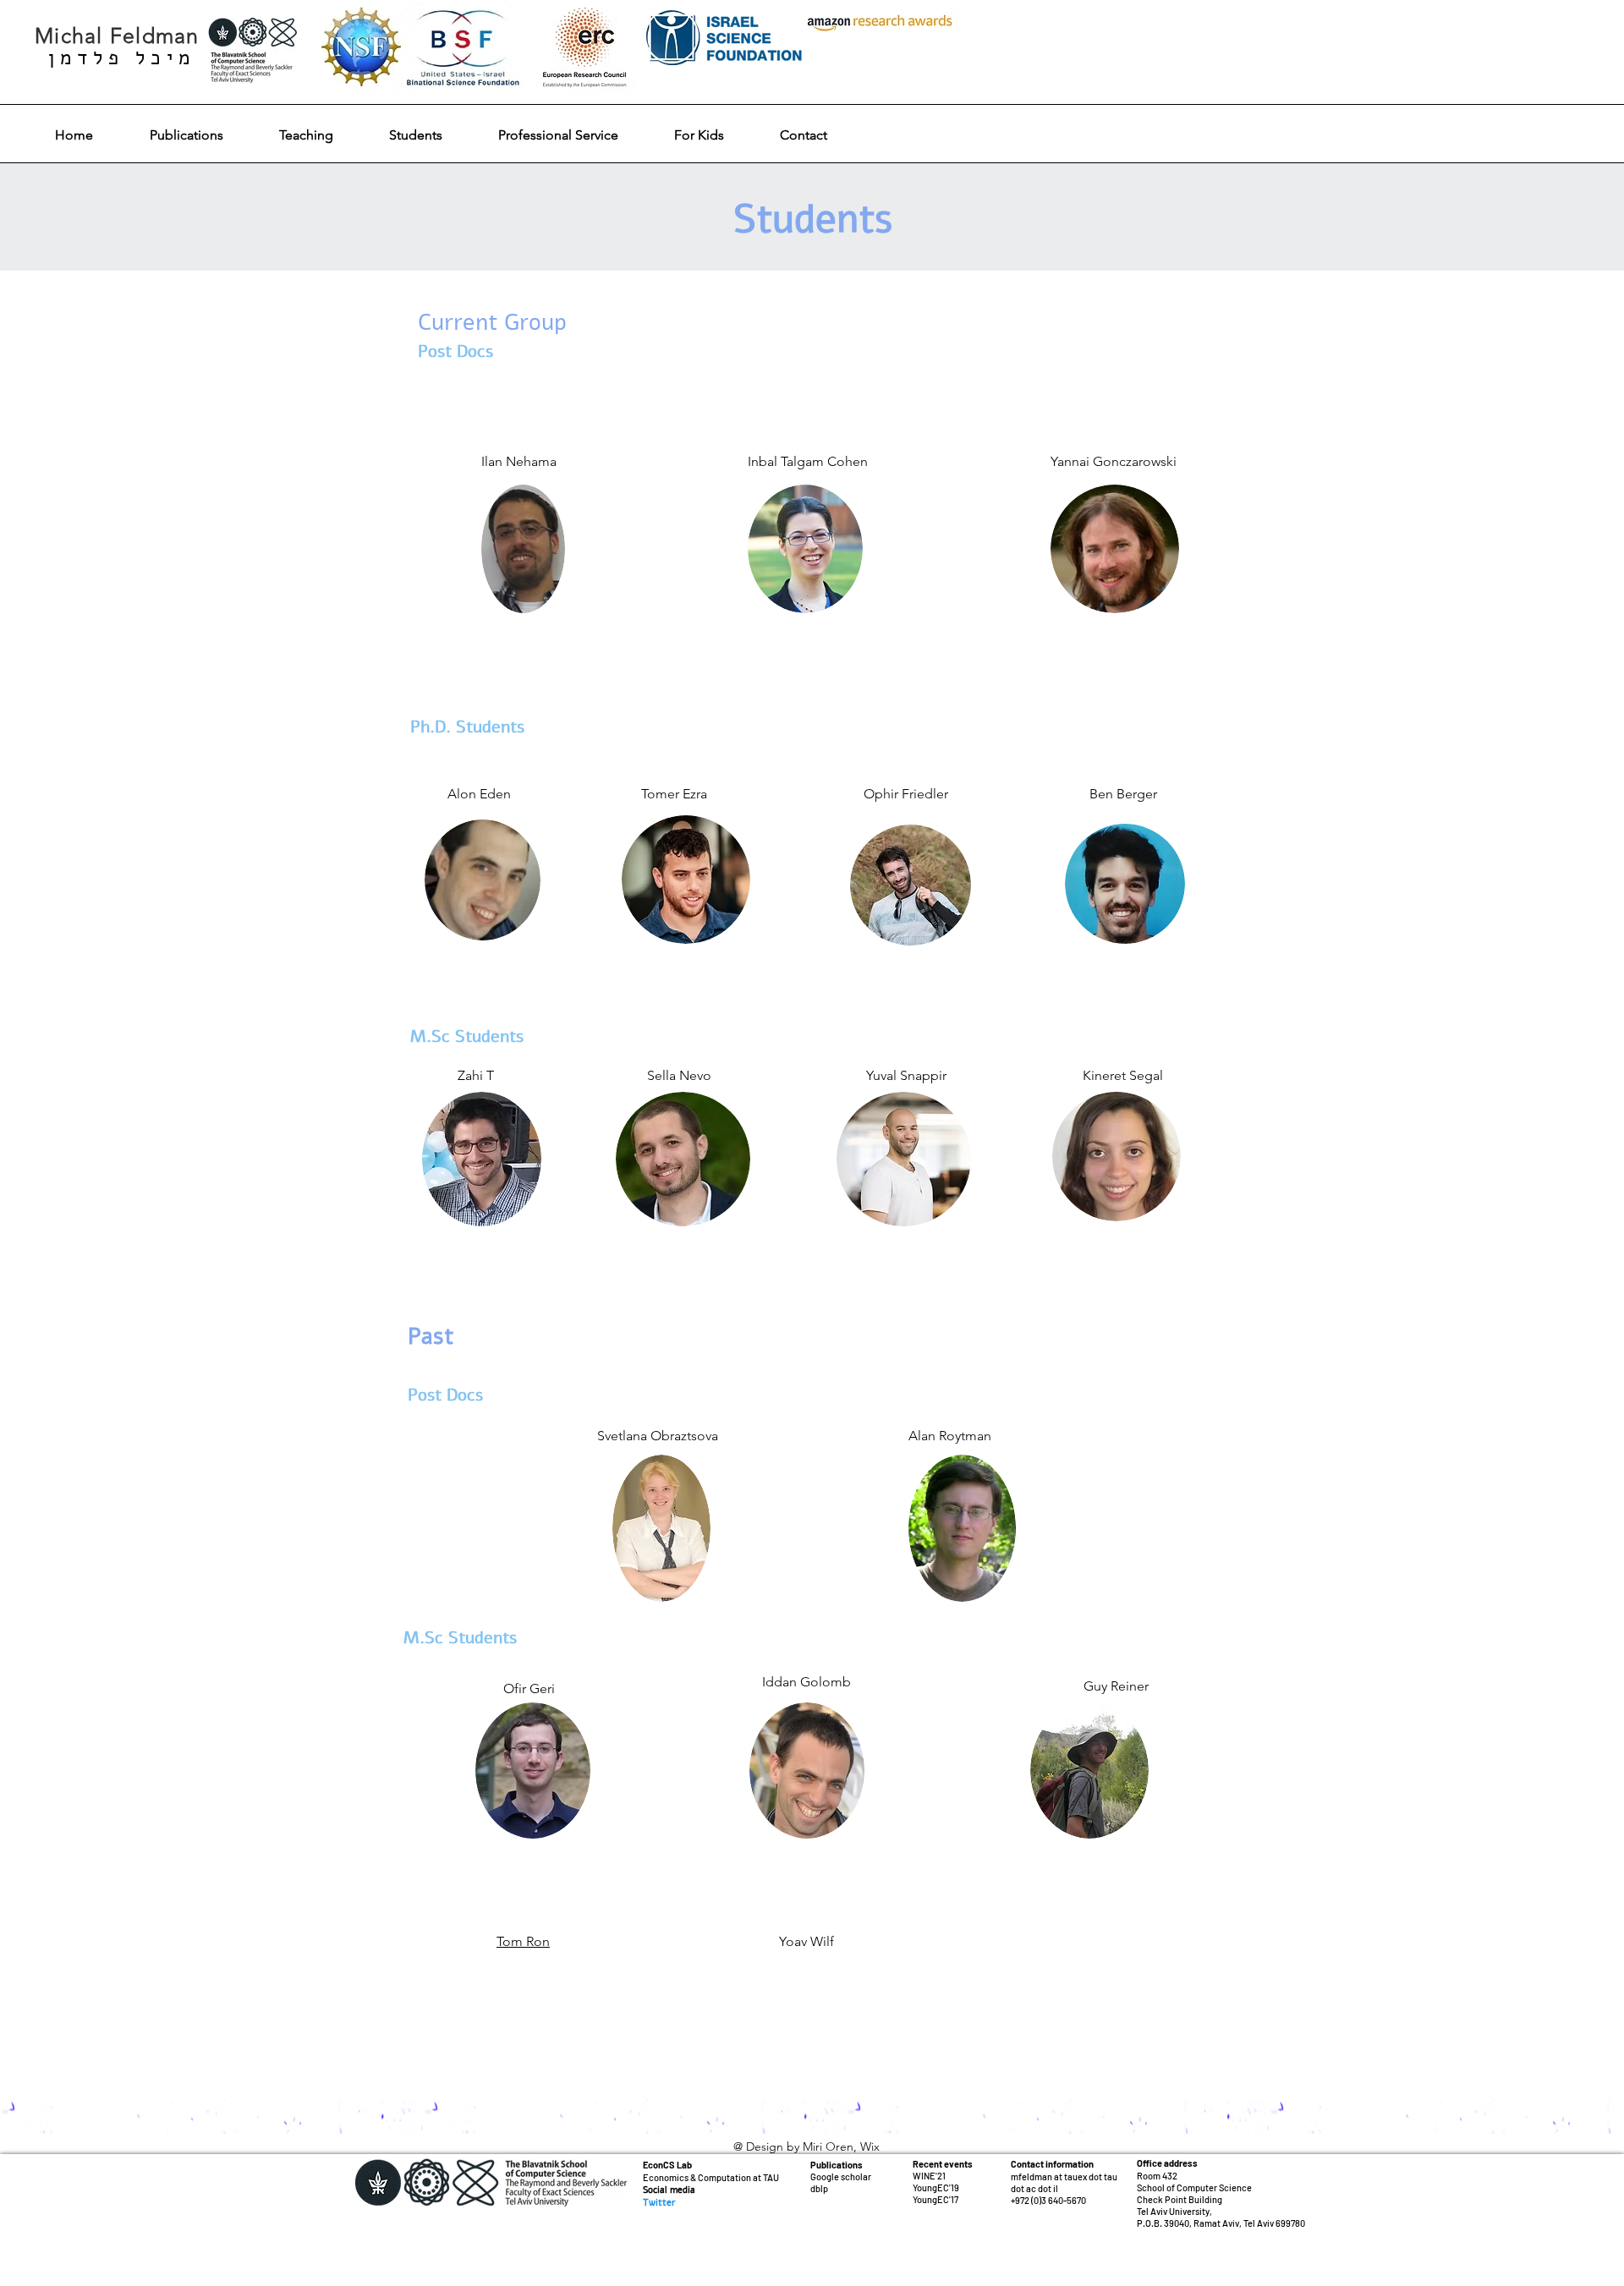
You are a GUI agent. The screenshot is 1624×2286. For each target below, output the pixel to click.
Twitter (659, 2203)
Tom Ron (523, 1941)
